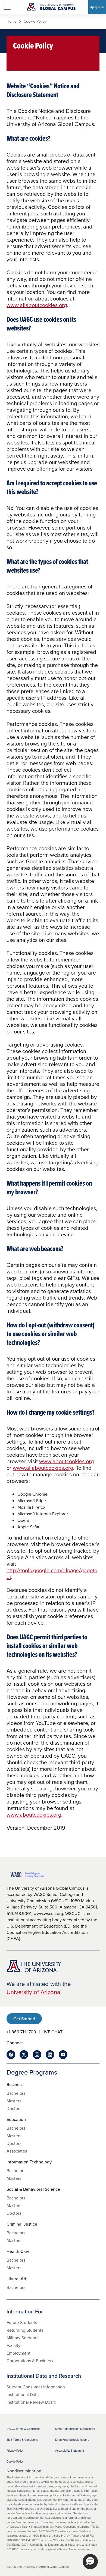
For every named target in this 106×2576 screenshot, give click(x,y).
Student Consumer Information (36, 2387)
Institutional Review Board (31, 2402)
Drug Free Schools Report (72, 2440)
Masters (14, 2101)
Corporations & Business (30, 2361)
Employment (18, 2353)
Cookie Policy (15, 2461)
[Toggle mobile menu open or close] (7, 7)
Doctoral (15, 2108)
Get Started (24, 2019)
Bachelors (16, 2093)
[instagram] (37, 2055)
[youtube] (63, 2055)
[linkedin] (50, 2055)
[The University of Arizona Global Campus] (51, 7)
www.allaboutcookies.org (37, 305)
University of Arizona (33, 1992)
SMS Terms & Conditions (22, 2440)
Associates (17, 2151)
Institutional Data (23, 2394)
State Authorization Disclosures (75, 2429)
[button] (90, 2562)
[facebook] (11, 2055)
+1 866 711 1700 (21, 2032)
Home (12, 22)
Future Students (22, 2322)
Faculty (13, 2345)
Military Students (22, 2338)
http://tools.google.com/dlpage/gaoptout (52, 1573)
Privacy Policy (15, 2451)
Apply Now (97, 7)
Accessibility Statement (70, 2451)
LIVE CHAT (52, 2032)
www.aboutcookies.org (66, 1461)
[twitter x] (24, 2055)
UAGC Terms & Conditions (23, 2429)
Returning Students (25, 2330)
